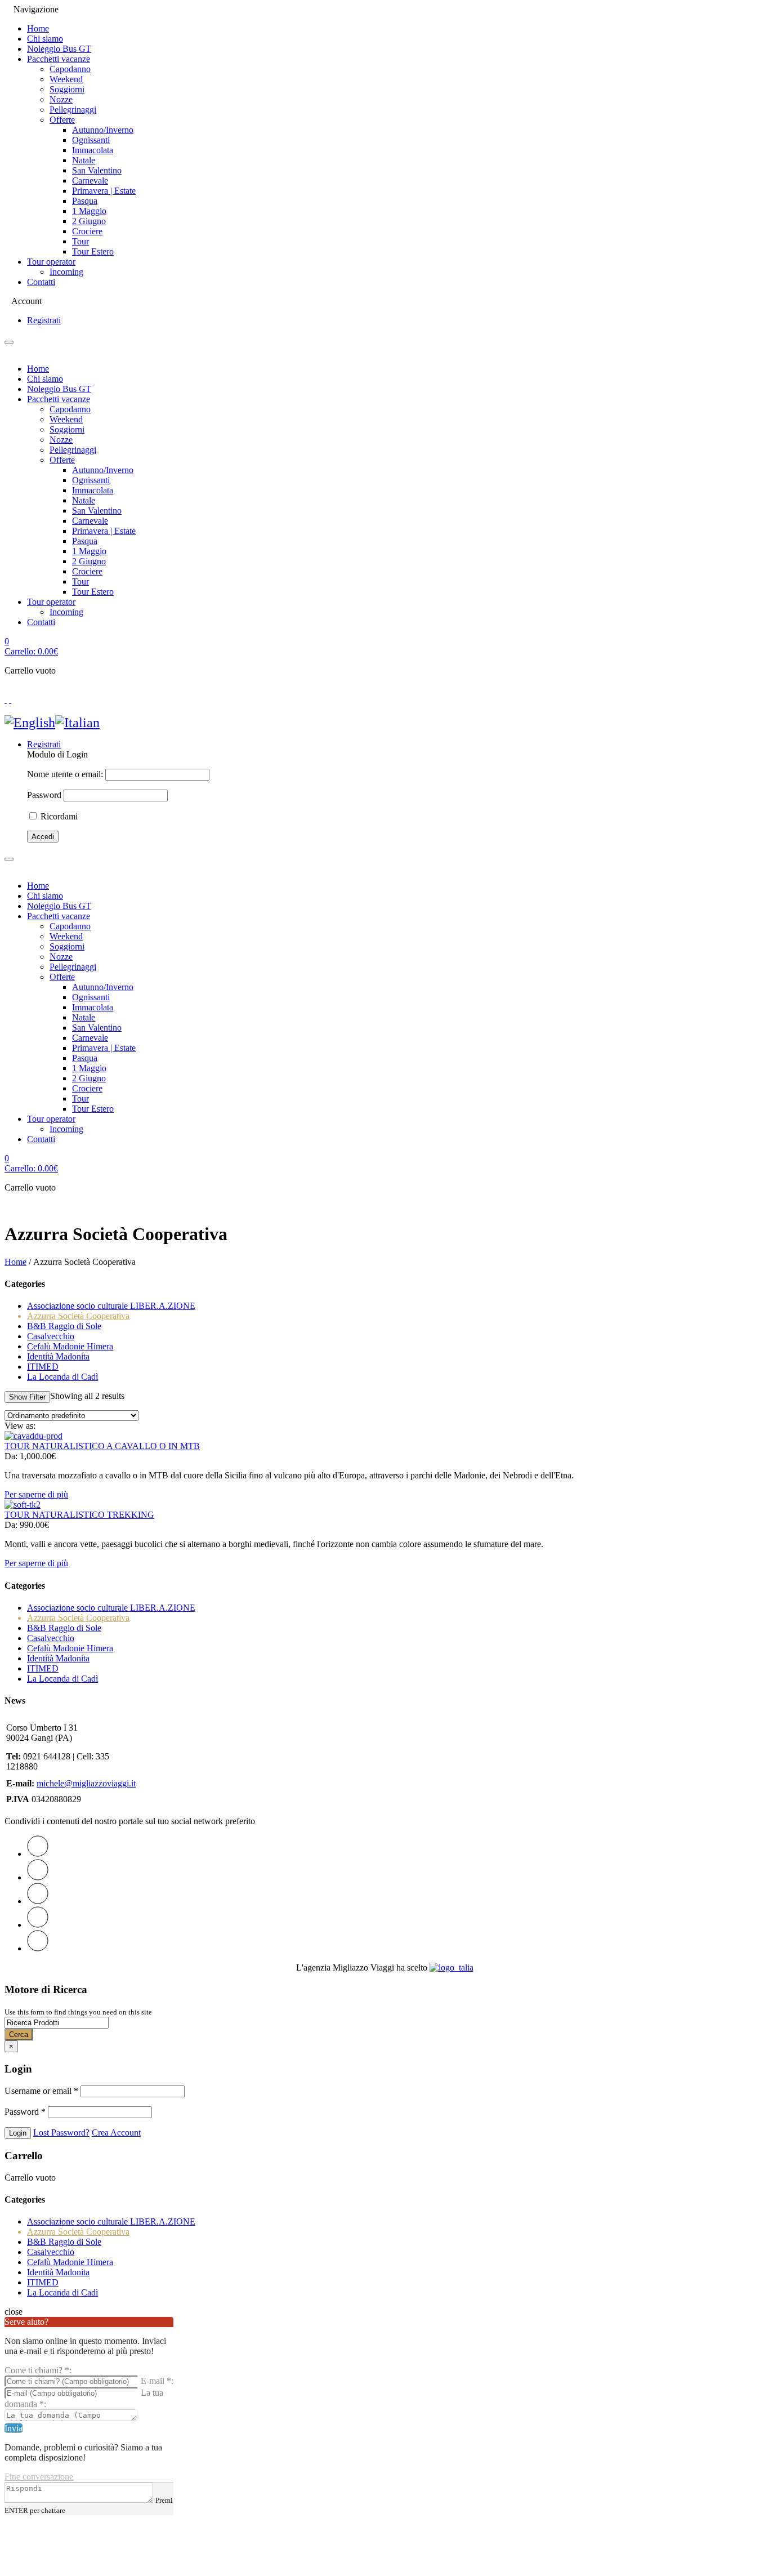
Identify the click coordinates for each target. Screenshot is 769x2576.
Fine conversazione (39, 2477)
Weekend (66, 79)
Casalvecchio (51, 1336)
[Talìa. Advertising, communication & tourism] (451, 1967)
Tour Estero (93, 251)
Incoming (66, 272)
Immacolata (93, 150)
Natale (84, 160)
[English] (30, 723)
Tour (81, 241)
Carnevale (90, 181)
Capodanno (70, 69)
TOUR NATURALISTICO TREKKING (79, 1515)
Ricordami (58, 816)
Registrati (44, 320)
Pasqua (85, 201)
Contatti (41, 282)
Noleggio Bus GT (59, 49)
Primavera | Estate (104, 191)
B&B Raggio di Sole (64, 1326)
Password (44, 795)
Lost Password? (61, 2132)
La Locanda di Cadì (62, 1377)
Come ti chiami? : (38, 2370)
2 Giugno (89, 221)
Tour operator (51, 262)
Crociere (87, 231)
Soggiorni (67, 89)
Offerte (62, 120)
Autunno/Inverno (103, 130)
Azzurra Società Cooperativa (78, 1316)
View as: (20, 1426)
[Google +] (38, 1925)
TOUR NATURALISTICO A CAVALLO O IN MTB (102, 1446)
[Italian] (77, 723)
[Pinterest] (38, 1901)
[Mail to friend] (38, 1948)
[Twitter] (38, 1854)
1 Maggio (89, 211)
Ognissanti (91, 140)
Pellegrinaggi (73, 110)
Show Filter (27, 1397)
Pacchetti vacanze (59, 59)
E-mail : (157, 2381)
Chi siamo (45, 39)
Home (38, 28)
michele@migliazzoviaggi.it (86, 1783)
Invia (14, 2428)
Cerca (19, 2034)
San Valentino (97, 170)
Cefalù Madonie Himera (70, 1346)
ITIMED (43, 1367)
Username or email (41, 2091)
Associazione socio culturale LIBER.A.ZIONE (111, 1306)
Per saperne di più (36, 1494)
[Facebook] (38, 1877)
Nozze (61, 99)
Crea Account (116, 2132)
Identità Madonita (58, 1356)
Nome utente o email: (65, 774)
